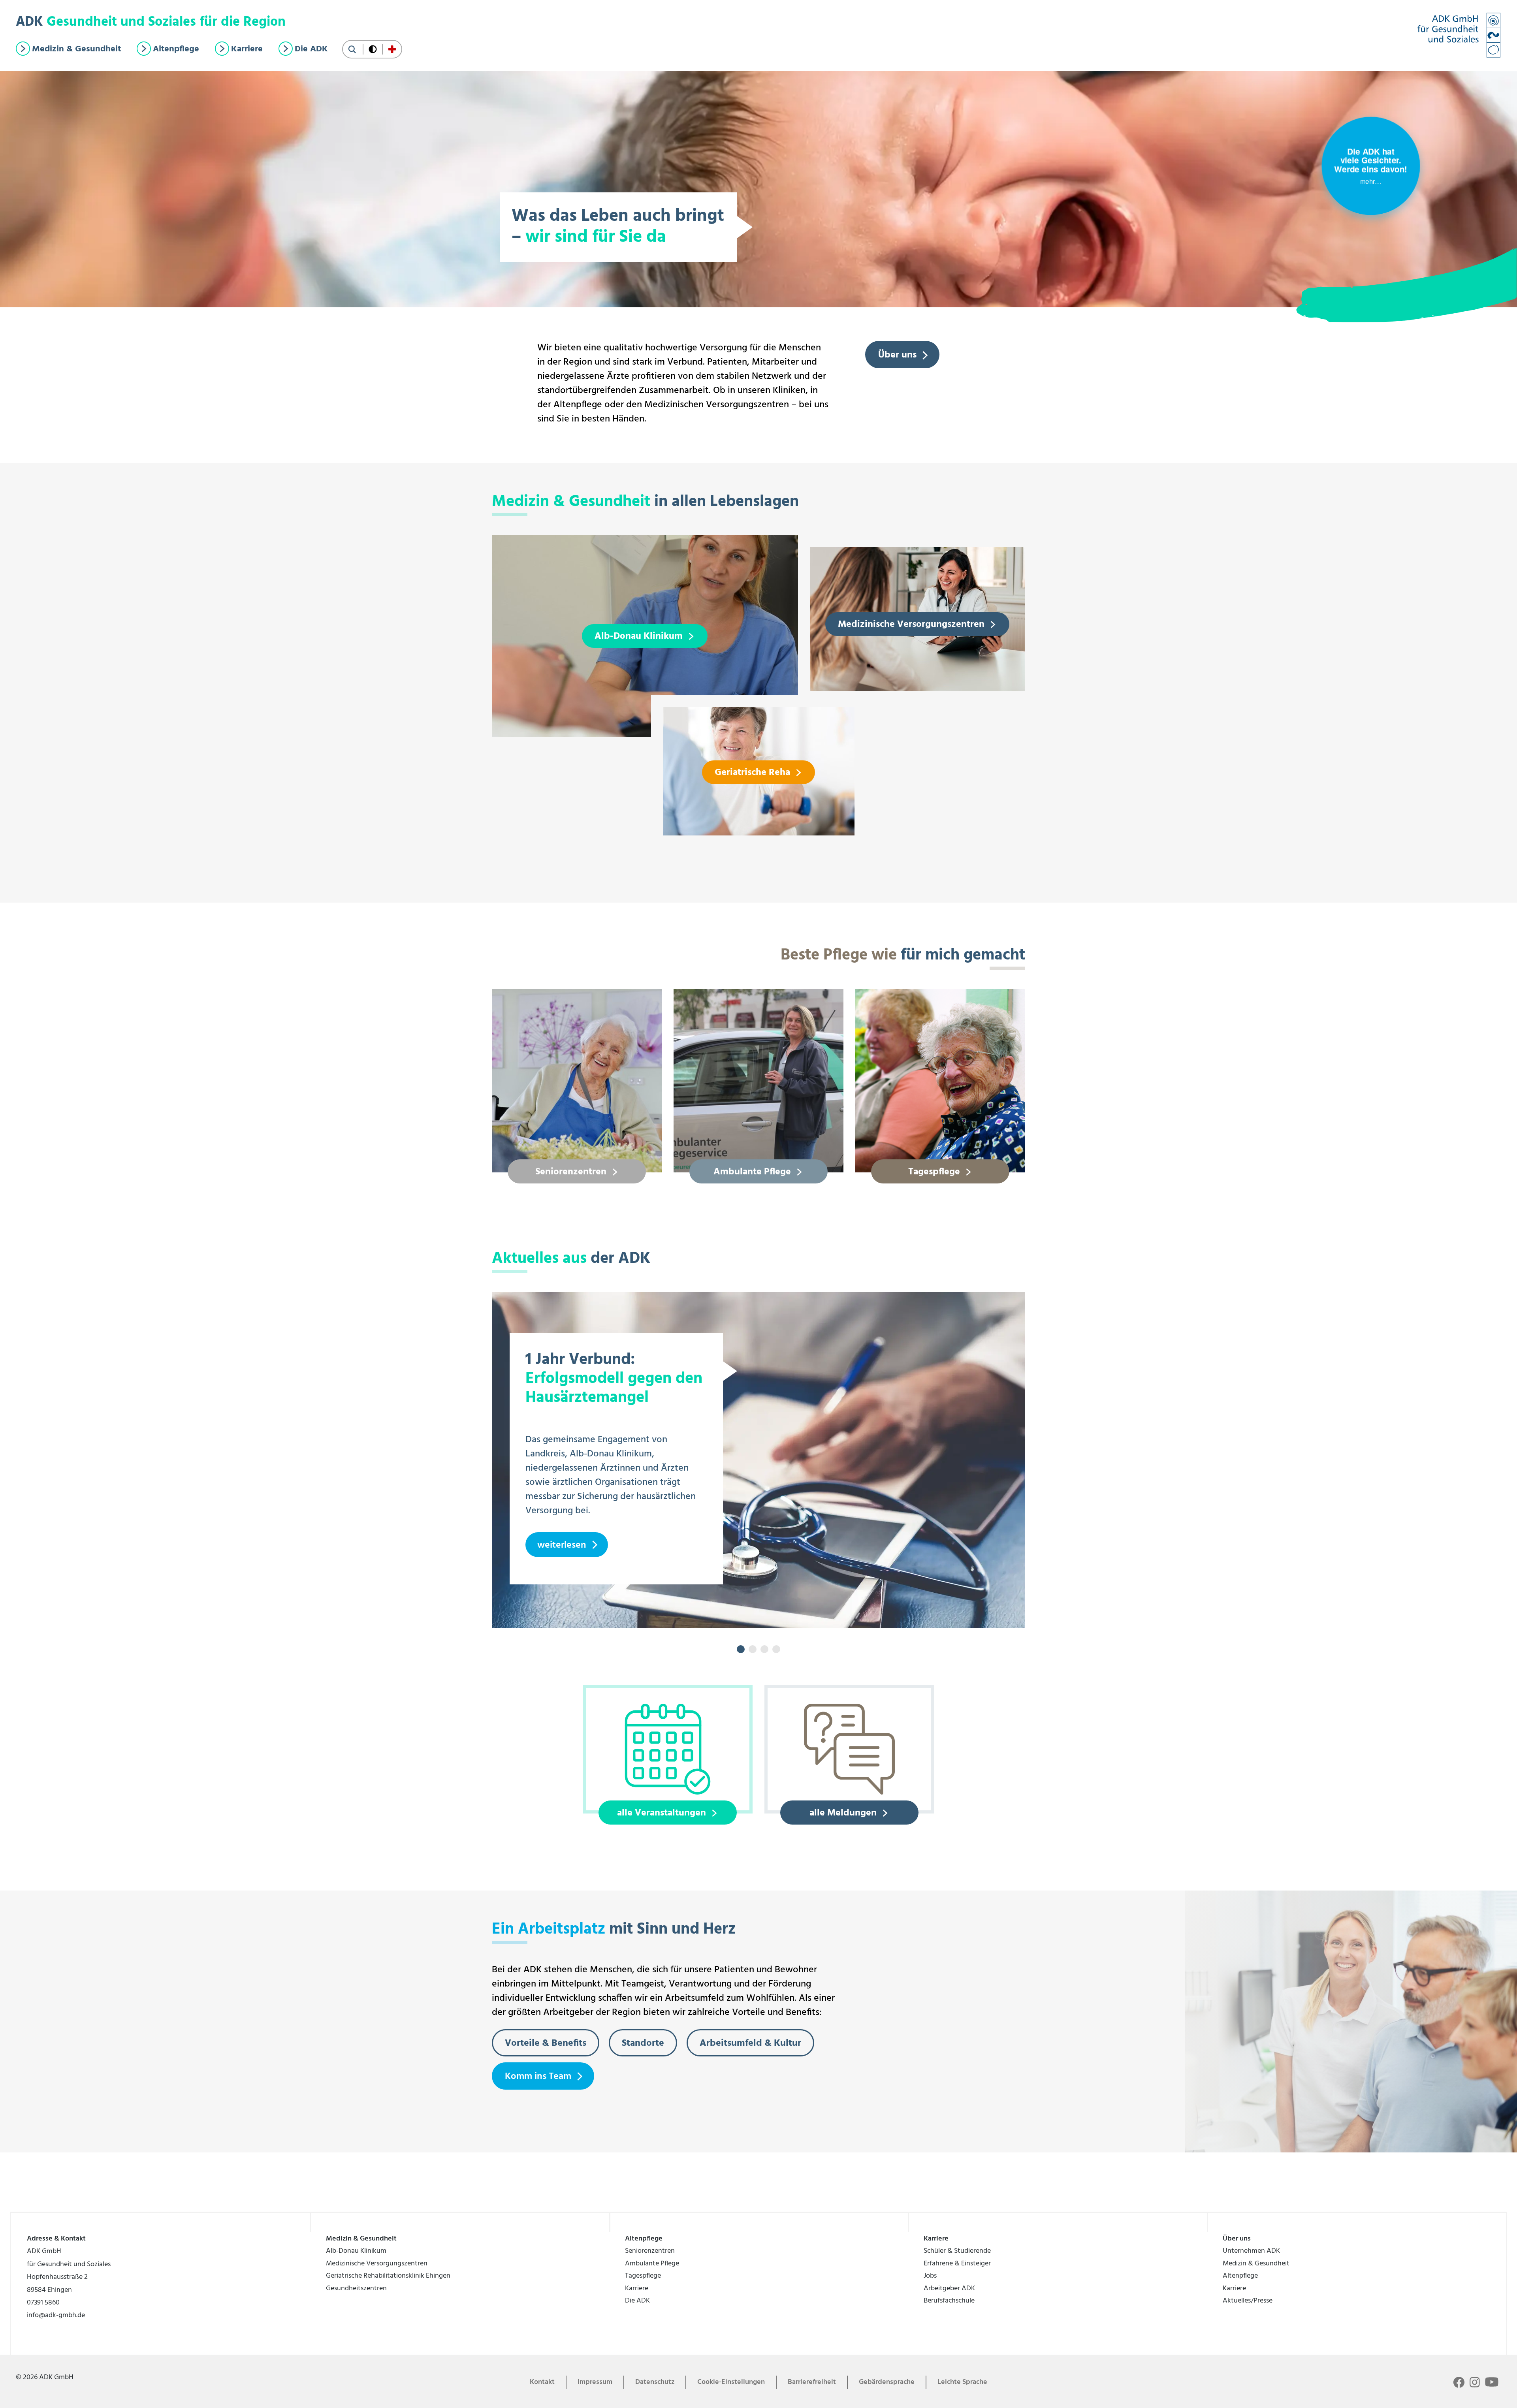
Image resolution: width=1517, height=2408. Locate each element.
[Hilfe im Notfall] (392, 49)
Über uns (897, 355)
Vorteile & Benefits (546, 2043)
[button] (1371, 166)
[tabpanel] (758, 1460)
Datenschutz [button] (655, 2382)
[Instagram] (1475, 2382)
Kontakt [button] (542, 2382)
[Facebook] (1459, 2382)
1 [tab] (741, 1649)
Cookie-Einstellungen (731, 2382)
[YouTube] (1492, 2381)
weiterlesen (562, 1545)
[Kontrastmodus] (373, 49)
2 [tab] (753, 1649)
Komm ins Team (538, 2077)
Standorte (643, 2043)
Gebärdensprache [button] (887, 2382)
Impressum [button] (595, 2382)
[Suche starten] (352, 49)
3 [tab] (764, 1649)
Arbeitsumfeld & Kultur (750, 2043)
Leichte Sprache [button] (962, 2382)
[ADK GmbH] (1459, 35)
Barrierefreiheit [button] (812, 2382)
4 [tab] (776, 1649)
